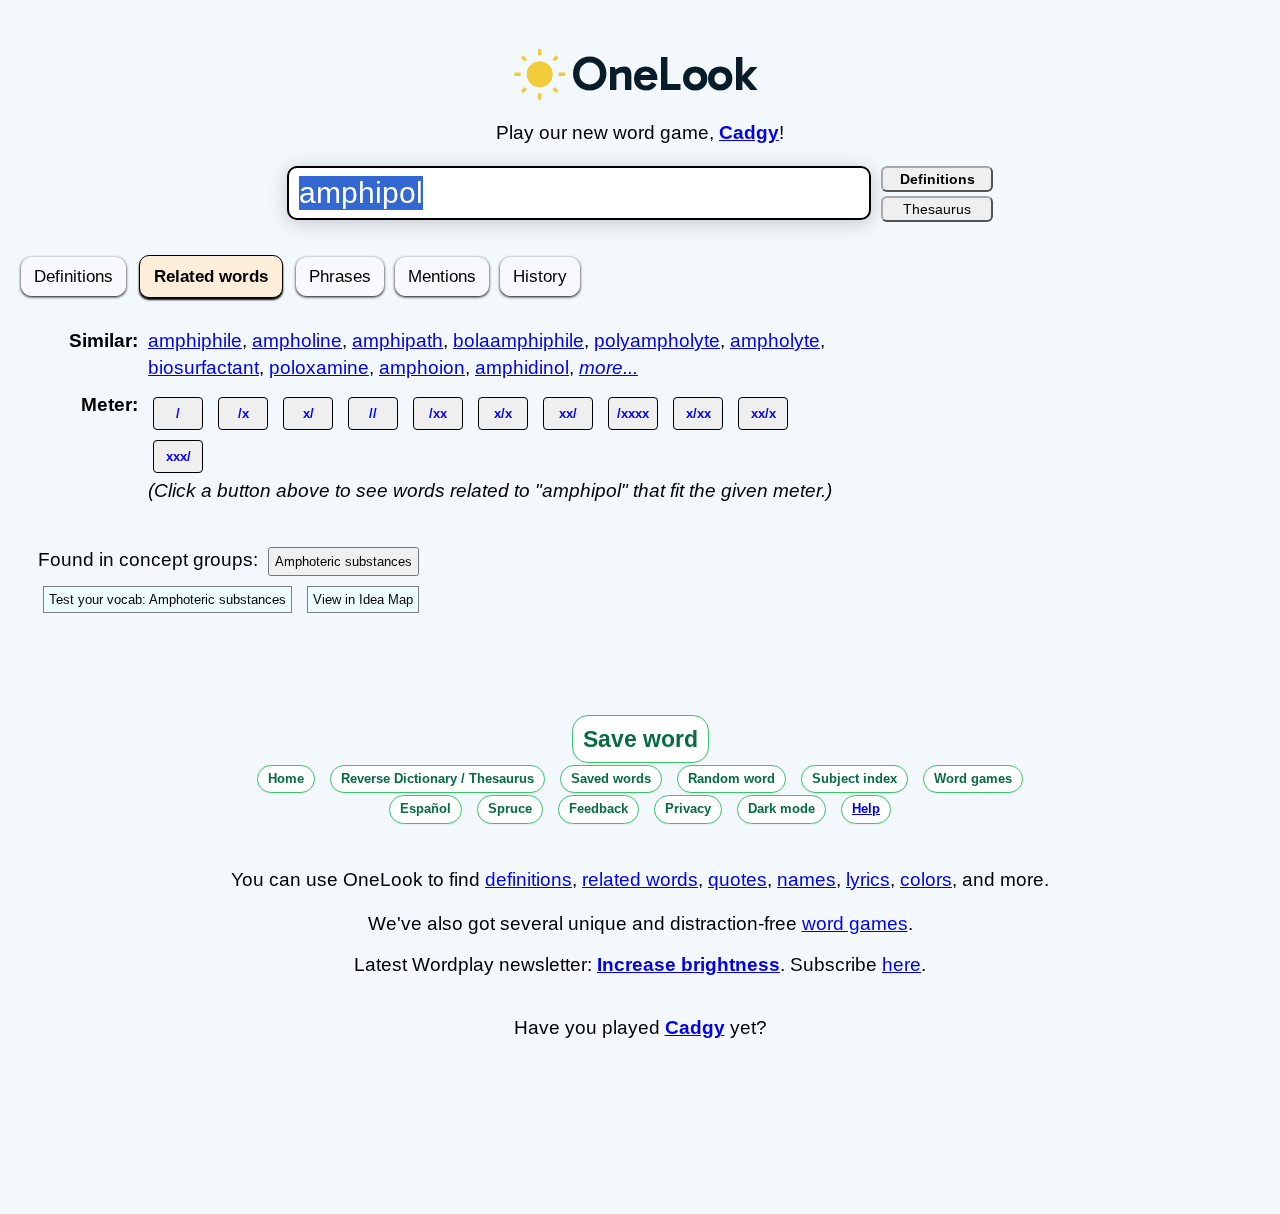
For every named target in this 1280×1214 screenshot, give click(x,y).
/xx (438, 413)
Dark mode (781, 808)
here (901, 964)
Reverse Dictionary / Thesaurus (437, 778)
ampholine (297, 340)
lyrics (868, 879)
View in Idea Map (363, 599)
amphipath (397, 340)
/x (243, 413)
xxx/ (178, 456)
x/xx (698, 413)
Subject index (854, 778)
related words (640, 879)
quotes (737, 879)
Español (425, 808)
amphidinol (522, 367)
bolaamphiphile (518, 340)
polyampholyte (657, 340)
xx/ (568, 413)
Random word (731, 778)
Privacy (688, 808)
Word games (973, 778)
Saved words (611, 778)
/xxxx (633, 413)
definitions (528, 879)
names (806, 879)
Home (286, 778)
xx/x (763, 413)
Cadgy (749, 132)
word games (855, 923)
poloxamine (319, 367)
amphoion (422, 367)
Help (866, 808)
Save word (640, 739)
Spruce (510, 808)
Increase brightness (688, 964)
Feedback (598, 808)
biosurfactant (203, 367)
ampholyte (775, 340)
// (373, 413)
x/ (308, 413)
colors (926, 879)
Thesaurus (937, 209)
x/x (503, 413)
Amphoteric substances (343, 561)
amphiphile (195, 340)
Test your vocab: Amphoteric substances (167, 599)
